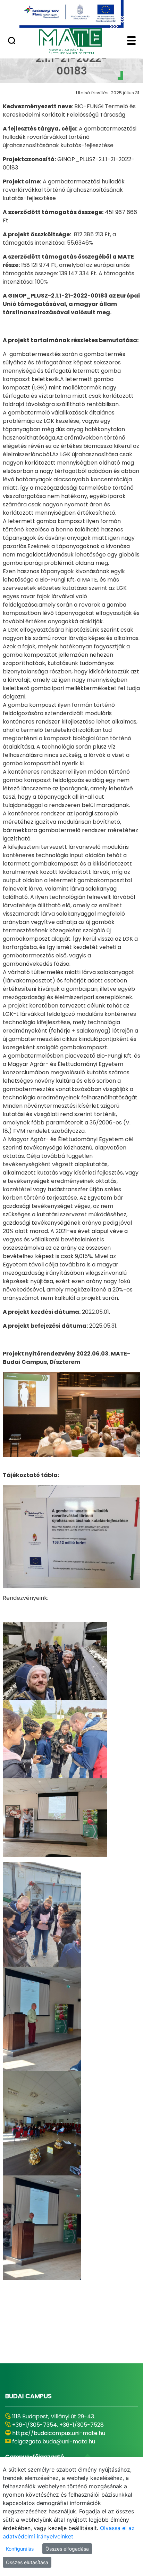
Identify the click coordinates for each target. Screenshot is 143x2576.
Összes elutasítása (27, 2562)
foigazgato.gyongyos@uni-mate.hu (60, 2441)
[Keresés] (12, 41)
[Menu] (131, 41)
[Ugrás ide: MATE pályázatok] (71, 14)
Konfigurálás (20, 2549)
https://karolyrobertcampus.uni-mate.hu (69, 2433)
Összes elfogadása (67, 2549)
